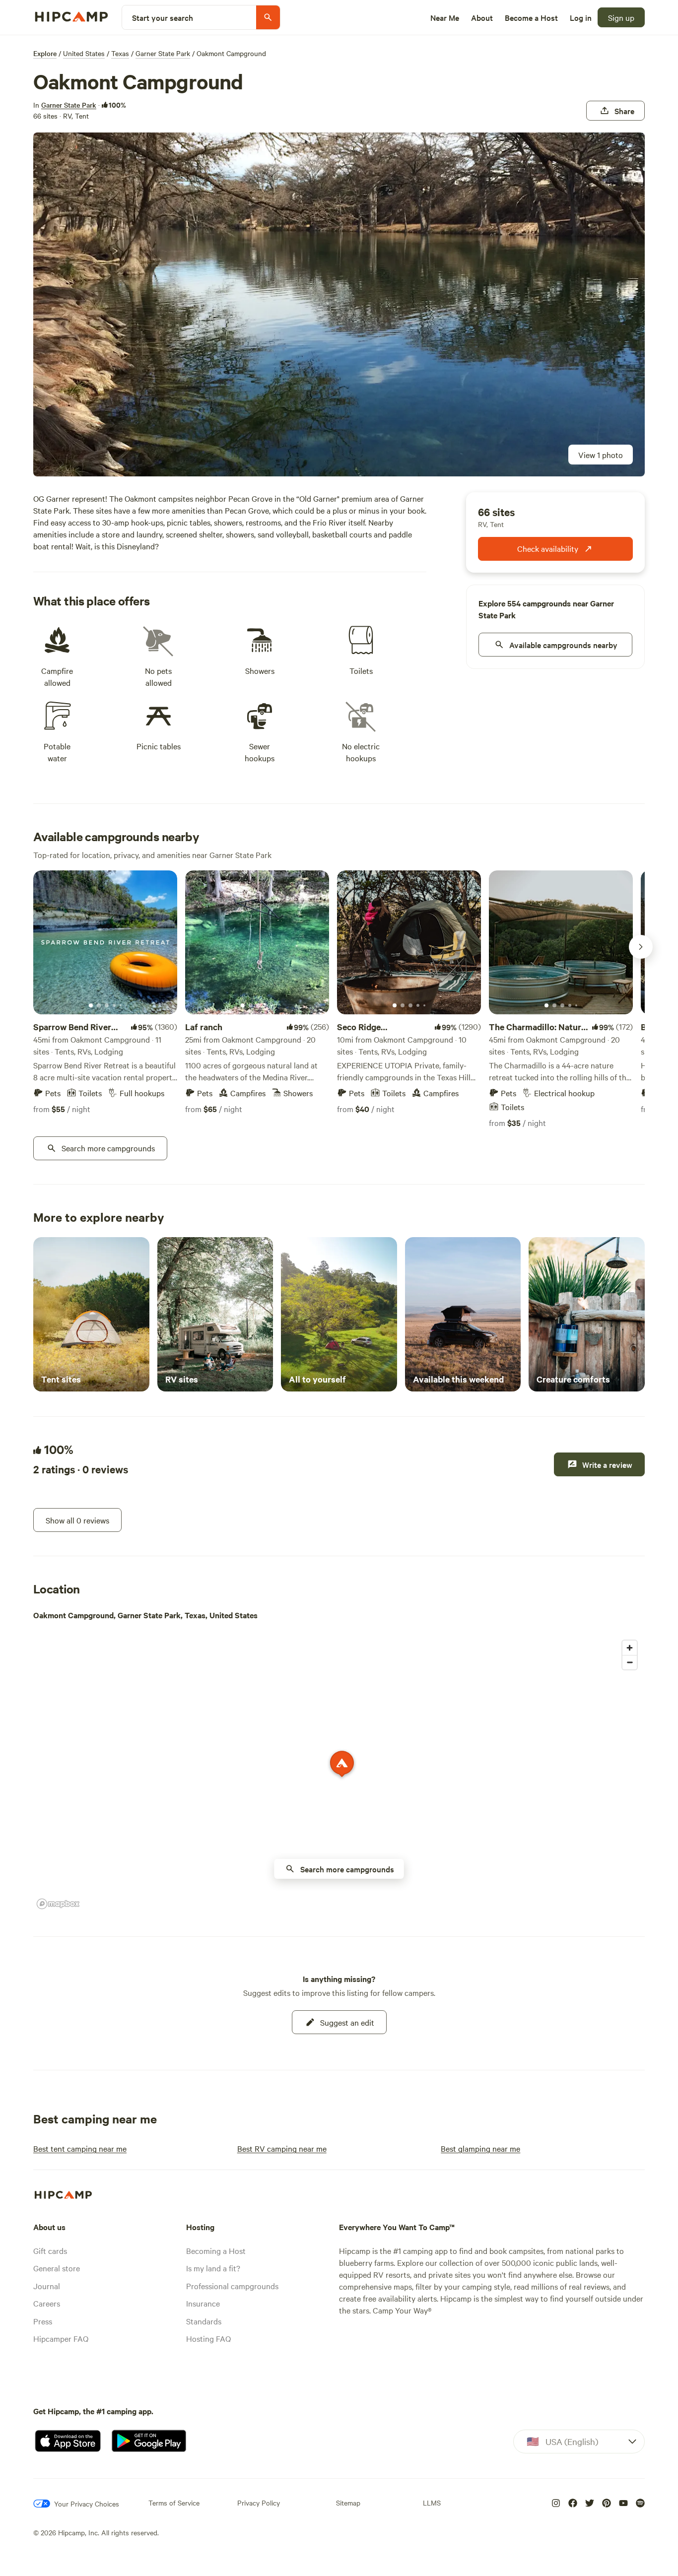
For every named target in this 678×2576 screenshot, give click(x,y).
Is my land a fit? (213, 2268)
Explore (45, 53)
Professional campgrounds (232, 2286)
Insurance (203, 2303)
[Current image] (91, 1006)
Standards (204, 2321)
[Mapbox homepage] (58, 1904)
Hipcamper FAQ (61, 2338)
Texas (120, 53)
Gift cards (50, 2250)
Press (43, 2321)
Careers (47, 2303)
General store (57, 2268)
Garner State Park (163, 53)
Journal (47, 2286)
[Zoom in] (630, 1648)
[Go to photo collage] (339, 304)
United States (84, 53)
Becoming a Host (216, 2250)
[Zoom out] (630, 1662)
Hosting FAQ (208, 2338)
